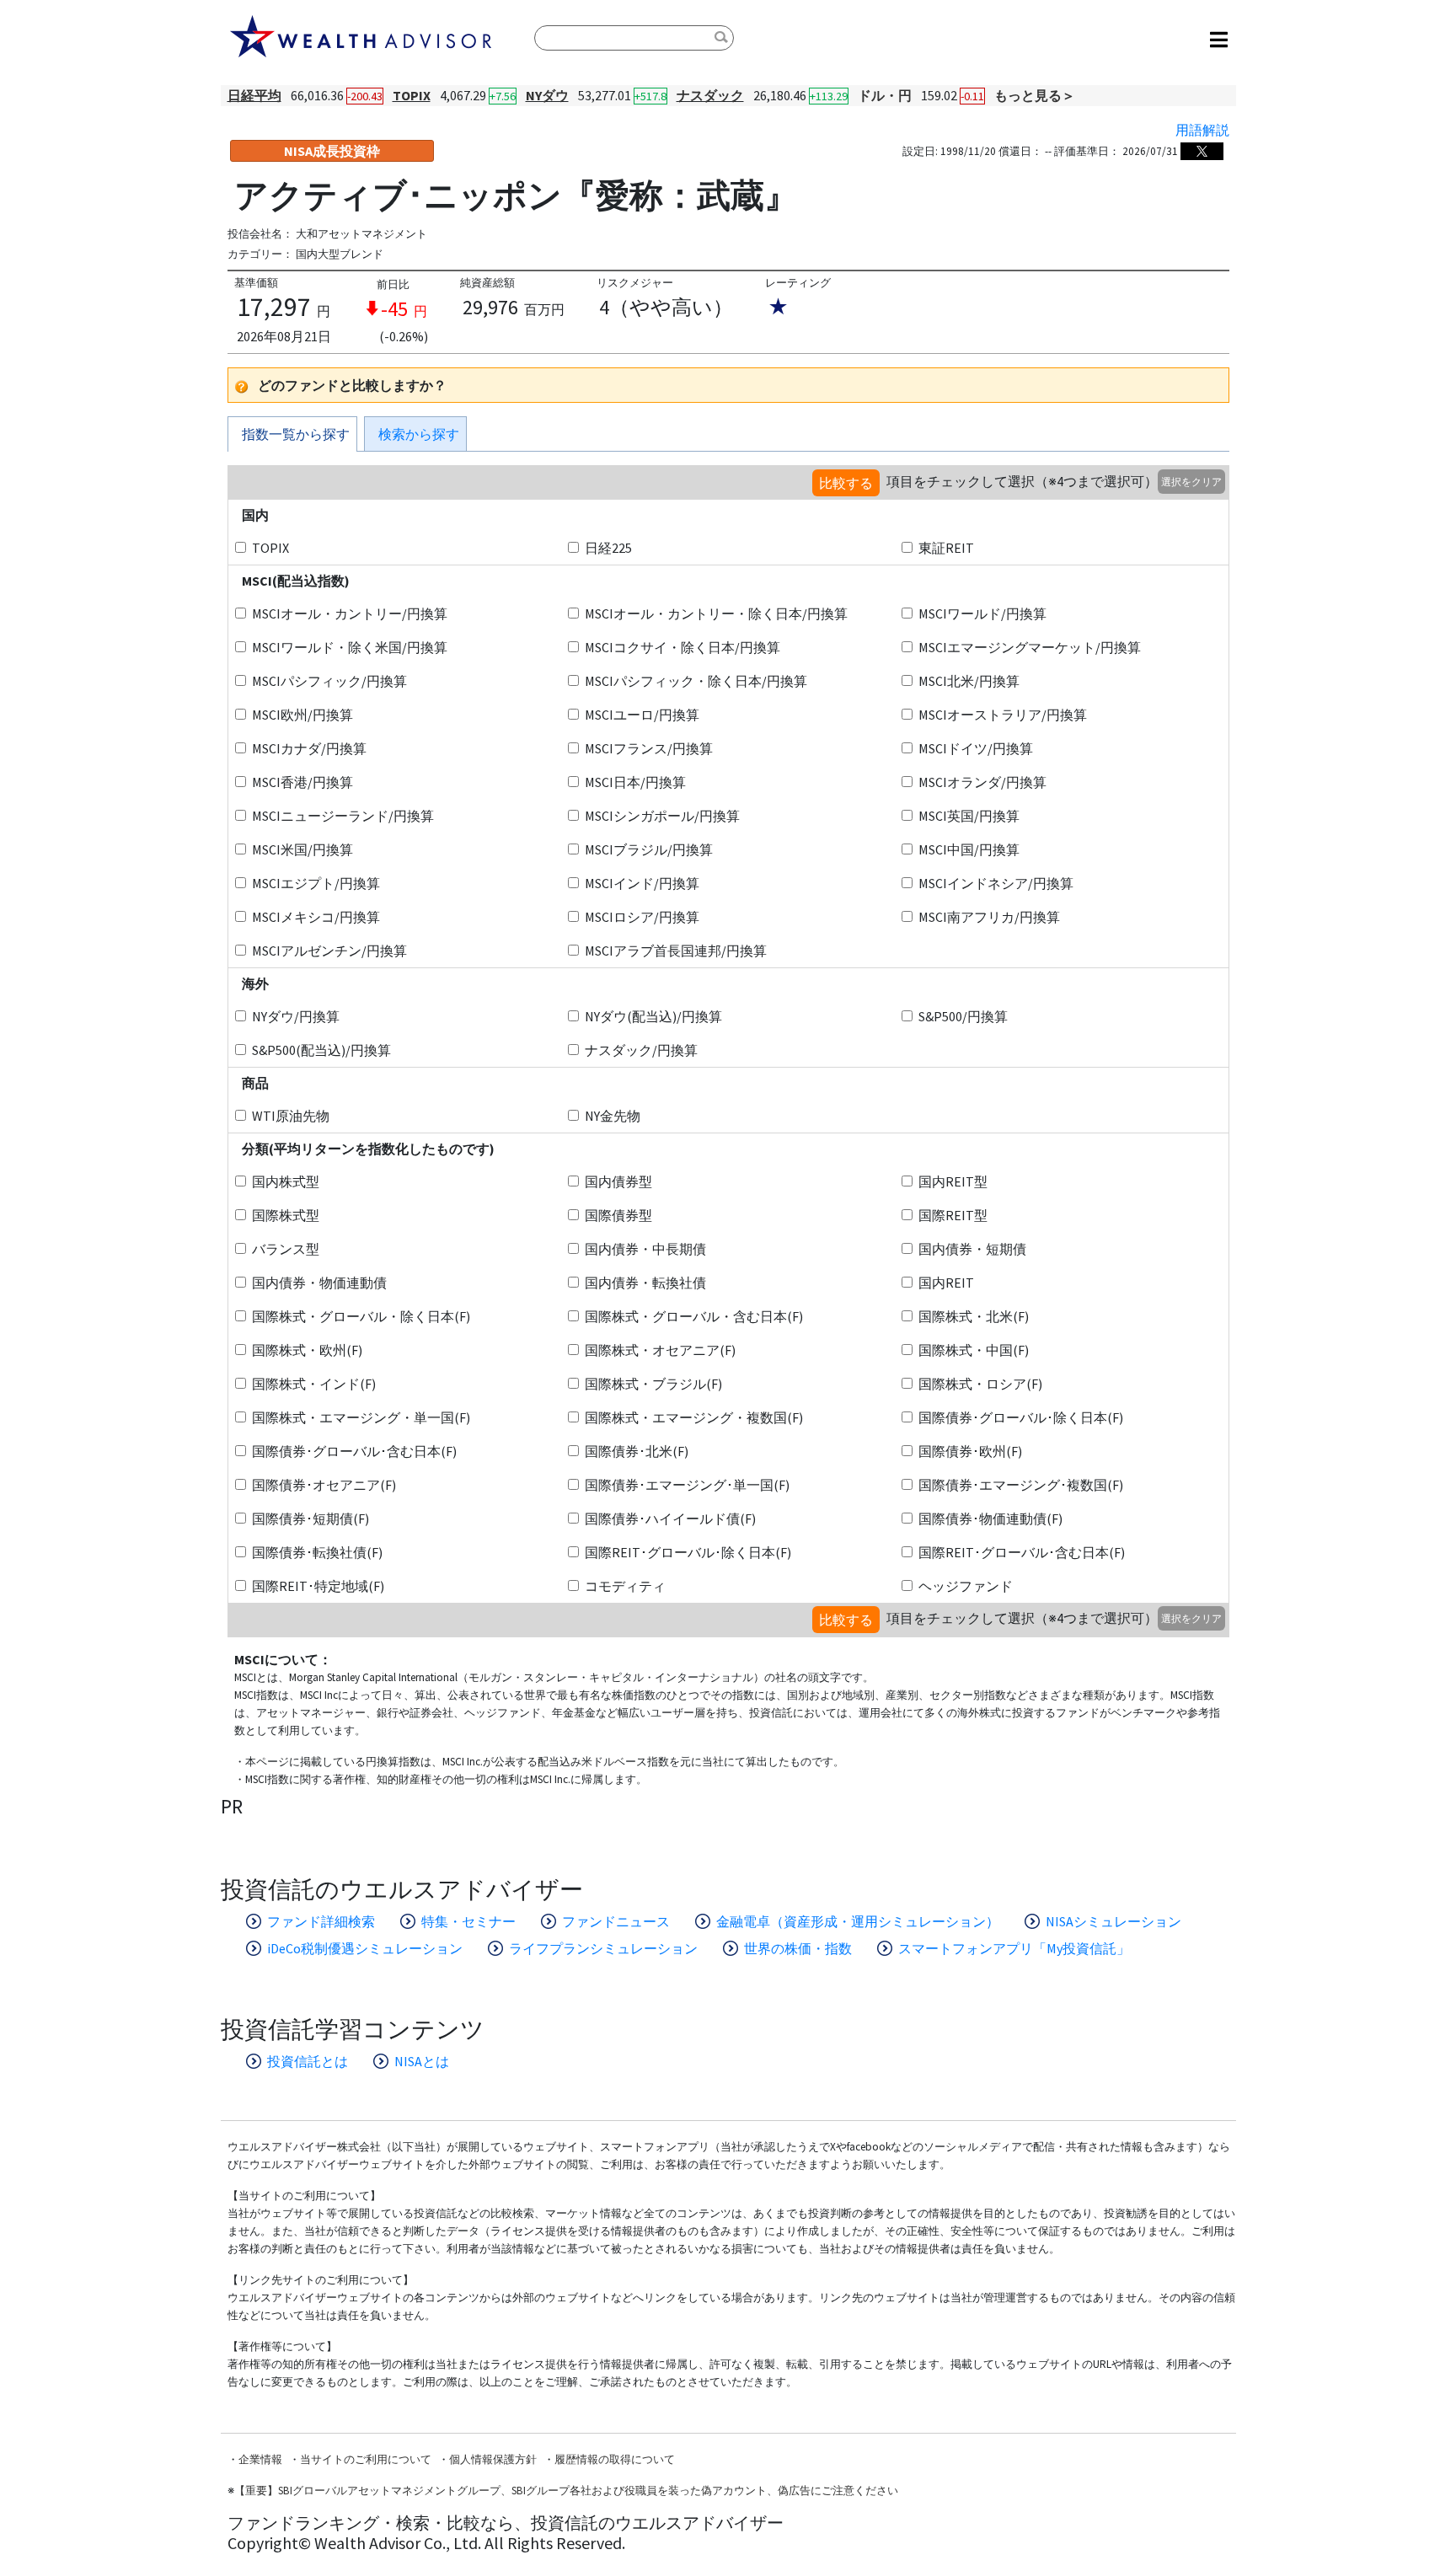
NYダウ (547, 95)
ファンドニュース (616, 1921)
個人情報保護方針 (493, 2459)
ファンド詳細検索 (321, 1921)
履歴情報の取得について (615, 2459)
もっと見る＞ (1035, 95)
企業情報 (260, 2459)
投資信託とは (308, 2061)
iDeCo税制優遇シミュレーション (365, 1948)
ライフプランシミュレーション (603, 1948)
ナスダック (710, 95)
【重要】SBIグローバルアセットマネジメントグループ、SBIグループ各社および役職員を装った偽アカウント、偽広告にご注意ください (566, 2491)
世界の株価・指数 (798, 1948)
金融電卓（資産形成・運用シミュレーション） (858, 1921)
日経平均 (254, 95)
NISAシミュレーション (1113, 1921)
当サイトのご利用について (366, 2459)
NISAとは (422, 2061)
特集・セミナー (468, 1921)
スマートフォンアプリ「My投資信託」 (1014, 1948)
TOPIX (412, 95)
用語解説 (1202, 130)
